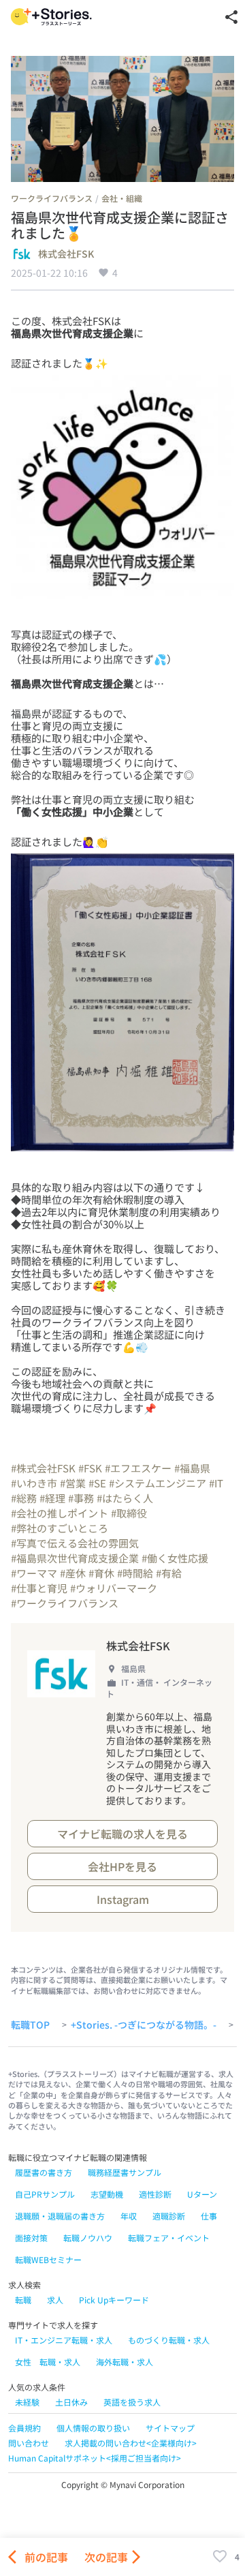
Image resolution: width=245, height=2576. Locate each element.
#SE (97, 1483)
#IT (216, 1483)
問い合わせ (29, 2443)
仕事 (209, 2216)
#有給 (169, 1573)
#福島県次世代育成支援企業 (75, 1558)
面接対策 (31, 2238)
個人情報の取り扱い (93, 2428)
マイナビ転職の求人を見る (122, 1834)
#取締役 (129, 1513)
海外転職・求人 (125, 2362)
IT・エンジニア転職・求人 (64, 2340)
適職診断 (169, 2216)
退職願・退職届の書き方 (60, 2216)
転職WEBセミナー (48, 2259)
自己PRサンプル (45, 2194)
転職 (23, 2300)
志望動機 (107, 2194)
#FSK (90, 1468)
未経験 (27, 2402)
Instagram (123, 1899)
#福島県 (192, 1468)
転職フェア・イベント (169, 2238)
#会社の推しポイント (60, 1513)
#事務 (81, 1498)
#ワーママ (34, 1573)
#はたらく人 (125, 1498)
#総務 (24, 1498)
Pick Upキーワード (114, 2300)
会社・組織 (122, 198)
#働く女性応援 (175, 1558)
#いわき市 (34, 1483)
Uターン (202, 2194)
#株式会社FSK (43, 1468)
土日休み (71, 2402)
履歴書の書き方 (44, 2172)
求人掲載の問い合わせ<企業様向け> (131, 2443)
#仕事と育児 (39, 1588)
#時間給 (135, 1573)
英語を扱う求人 (132, 2402)
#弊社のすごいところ (60, 1528)
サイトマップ (170, 2428)
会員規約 (24, 2428)
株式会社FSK (66, 254)
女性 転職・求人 (48, 2362)
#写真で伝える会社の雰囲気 (75, 1543)
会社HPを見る (122, 1866)
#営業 (73, 1483)
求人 (55, 2300)
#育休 (101, 1573)
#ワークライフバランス (65, 1603)
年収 (129, 2216)
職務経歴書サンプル (125, 2172)
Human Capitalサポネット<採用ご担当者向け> (95, 2458)
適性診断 (155, 2194)
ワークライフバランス (52, 198)
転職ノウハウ (88, 2238)
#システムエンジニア (158, 1483)
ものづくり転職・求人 (169, 2340)
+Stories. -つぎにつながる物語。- (144, 2025)
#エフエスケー (138, 1468)
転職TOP (30, 2025)
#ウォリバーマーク (114, 1588)
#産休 (73, 1573)
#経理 (52, 1498)
